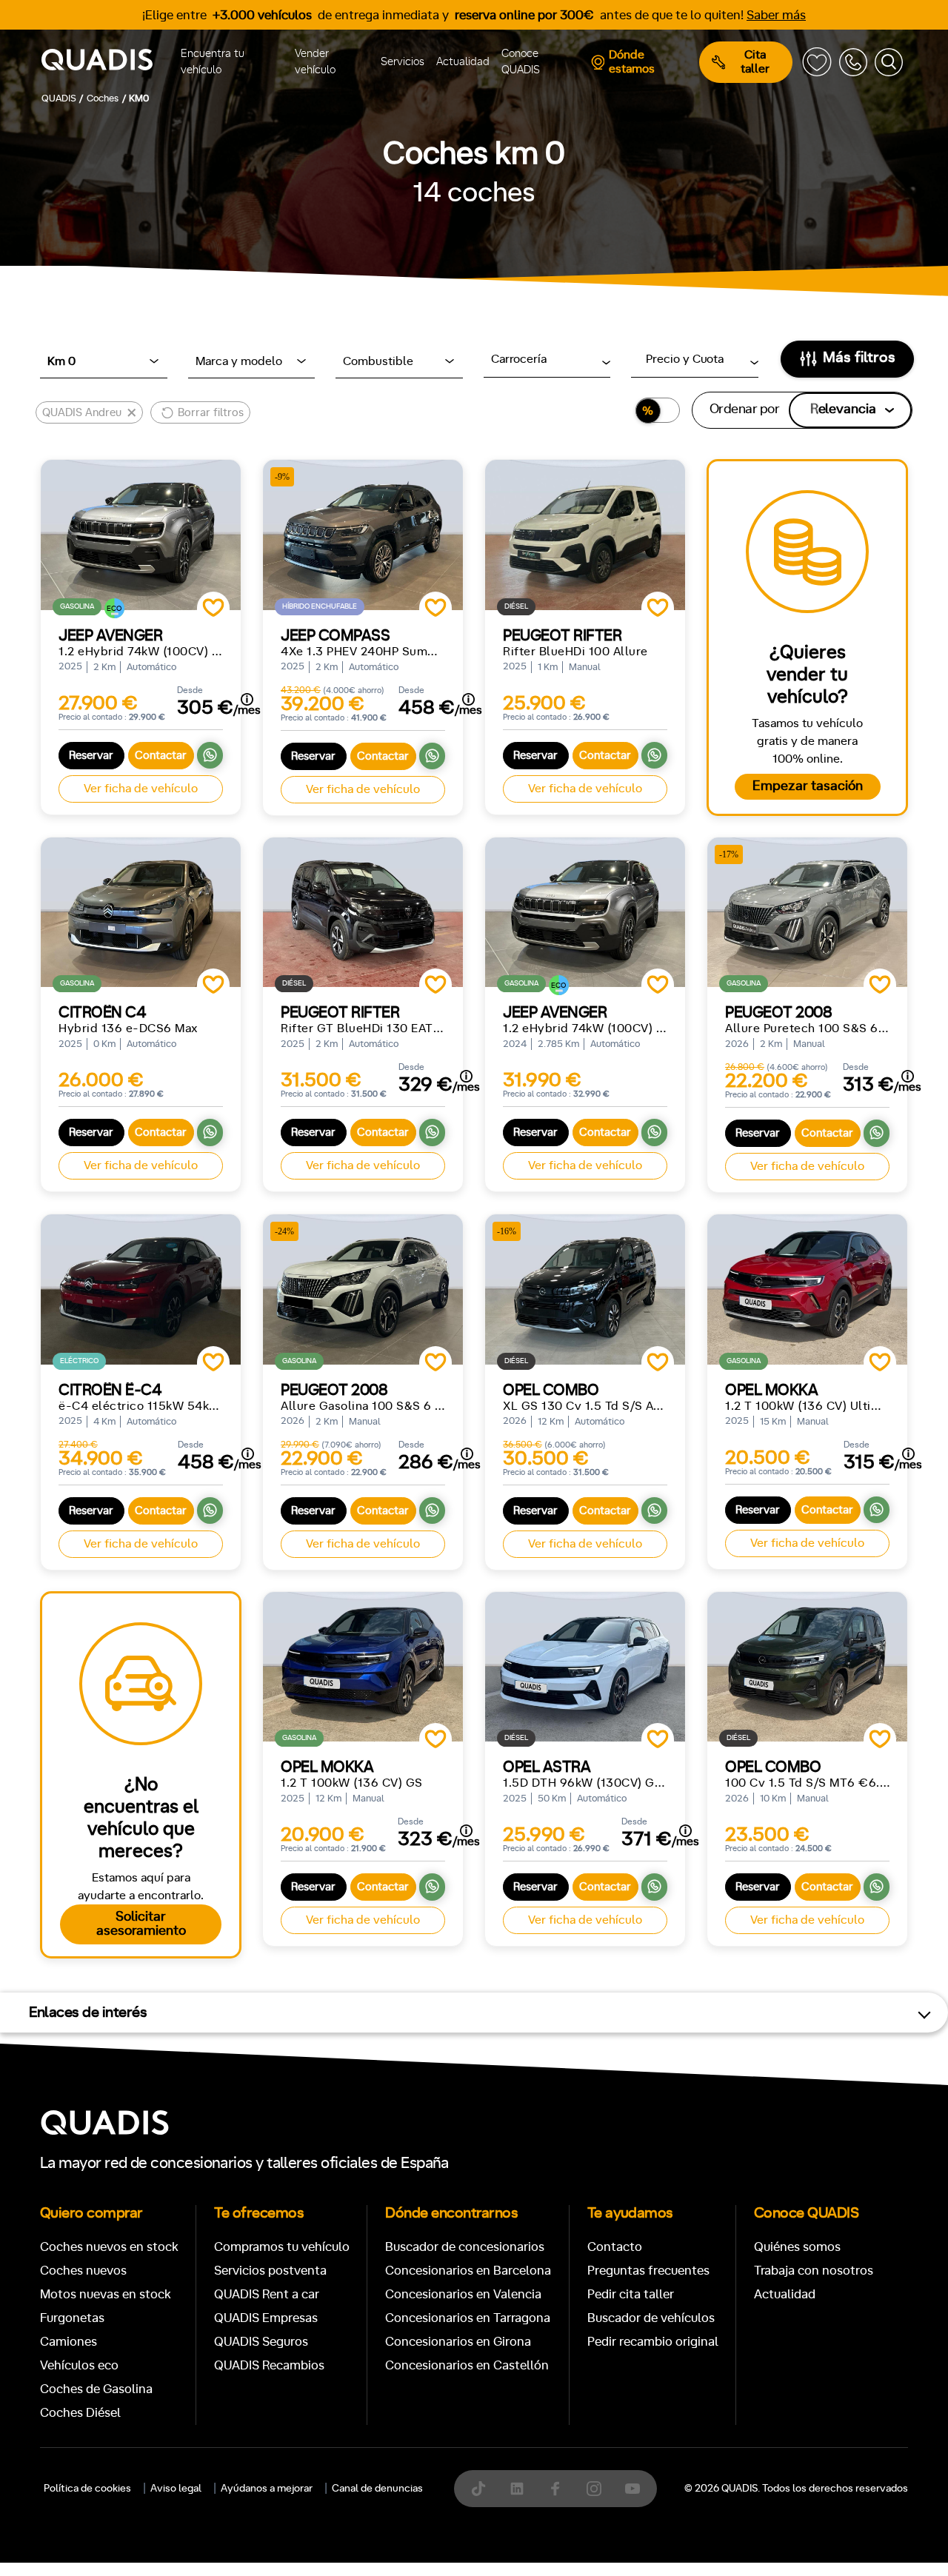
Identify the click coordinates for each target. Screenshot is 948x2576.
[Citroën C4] (141, 913)
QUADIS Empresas (266, 2318)
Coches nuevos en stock (109, 2247)
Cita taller (755, 62)
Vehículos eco (79, 2365)
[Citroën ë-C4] (141, 1289)
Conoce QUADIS (521, 62)
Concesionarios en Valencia (463, 2294)
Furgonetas (72, 2318)
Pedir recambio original (653, 2342)
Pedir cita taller (631, 2294)
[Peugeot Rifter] (585, 535)
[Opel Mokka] (807, 1289)
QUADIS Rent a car (267, 2294)
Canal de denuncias (377, 2489)
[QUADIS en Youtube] (632, 2489)
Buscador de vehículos (651, 2318)
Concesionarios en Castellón (467, 2365)
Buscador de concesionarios (465, 2247)
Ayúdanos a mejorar (267, 2489)
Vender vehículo (315, 62)
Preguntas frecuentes (648, 2271)
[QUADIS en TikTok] (478, 2489)
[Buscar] (889, 62)
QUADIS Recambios (269, 2365)
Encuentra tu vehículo (213, 62)
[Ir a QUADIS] (108, 62)
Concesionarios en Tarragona (468, 2318)
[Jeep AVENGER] (141, 535)
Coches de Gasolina (96, 2389)
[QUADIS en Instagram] (594, 2489)
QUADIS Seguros (261, 2342)
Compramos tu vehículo (282, 2247)
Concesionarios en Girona (458, 2342)
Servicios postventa (270, 2271)
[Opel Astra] (585, 1667)
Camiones (69, 2342)
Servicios (403, 62)
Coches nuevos (83, 2271)
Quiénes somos (797, 2247)
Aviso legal (176, 2489)
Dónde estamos (632, 62)
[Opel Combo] (807, 1667)
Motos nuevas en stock (106, 2294)
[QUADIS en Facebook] (555, 2489)
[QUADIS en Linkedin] (517, 2489)
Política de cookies (87, 2489)
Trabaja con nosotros (814, 2271)
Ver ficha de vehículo (141, 789)
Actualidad (463, 62)
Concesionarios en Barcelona (468, 2271)
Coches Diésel (80, 2413)
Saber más (776, 15)
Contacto (615, 2247)
